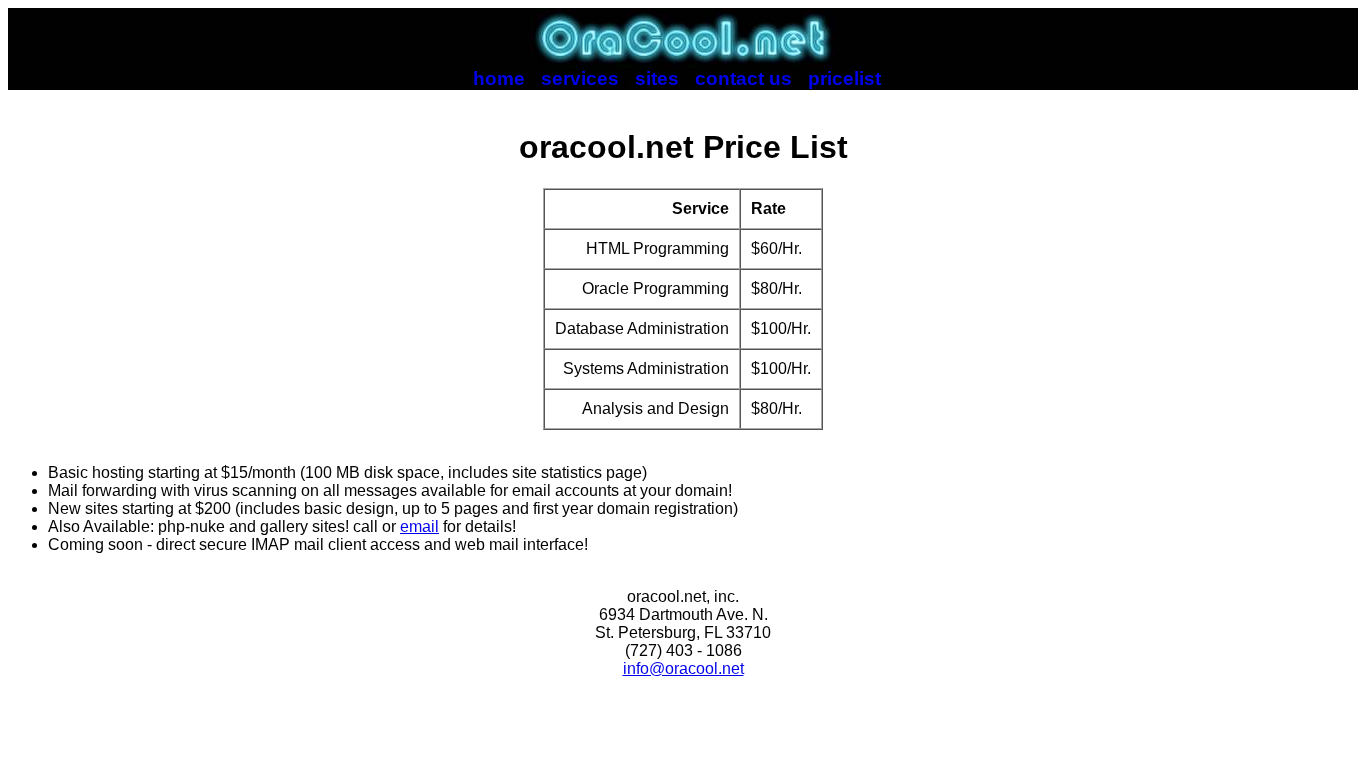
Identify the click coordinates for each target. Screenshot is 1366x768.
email (419, 526)
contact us (743, 78)
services (580, 78)
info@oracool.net (683, 668)
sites (657, 78)
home (499, 78)
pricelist (844, 78)
